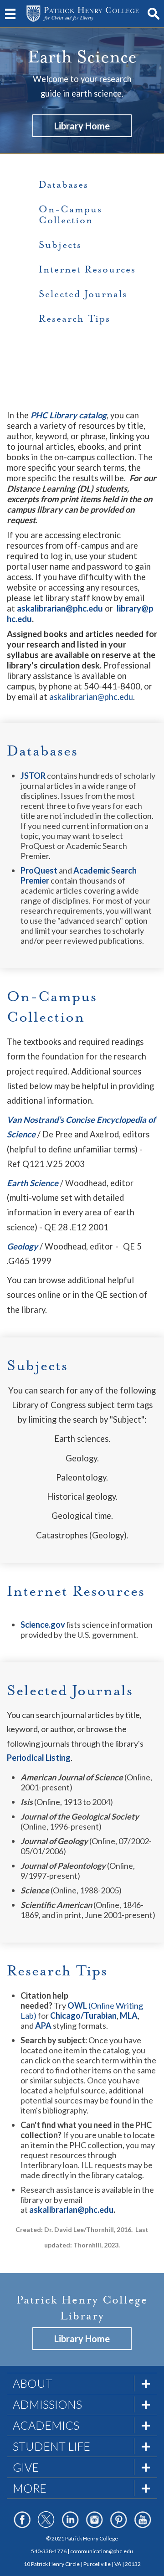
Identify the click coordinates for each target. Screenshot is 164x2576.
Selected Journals (83, 294)
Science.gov (43, 1625)
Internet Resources (87, 269)
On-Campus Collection (70, 215)
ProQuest (39, 870)
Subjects (60, 245)
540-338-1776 (49, 2551)
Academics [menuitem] (46, 2425)
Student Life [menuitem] (51, 2446)
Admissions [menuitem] (47, 2404)
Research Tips (74, 319)
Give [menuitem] (26, 2467)
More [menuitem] (30, 2488)
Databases (64, 185)
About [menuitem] (33, 2383)
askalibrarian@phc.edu (91, 697)
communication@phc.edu (102, 2551)
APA (43, 2026)
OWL (77, 2005)
